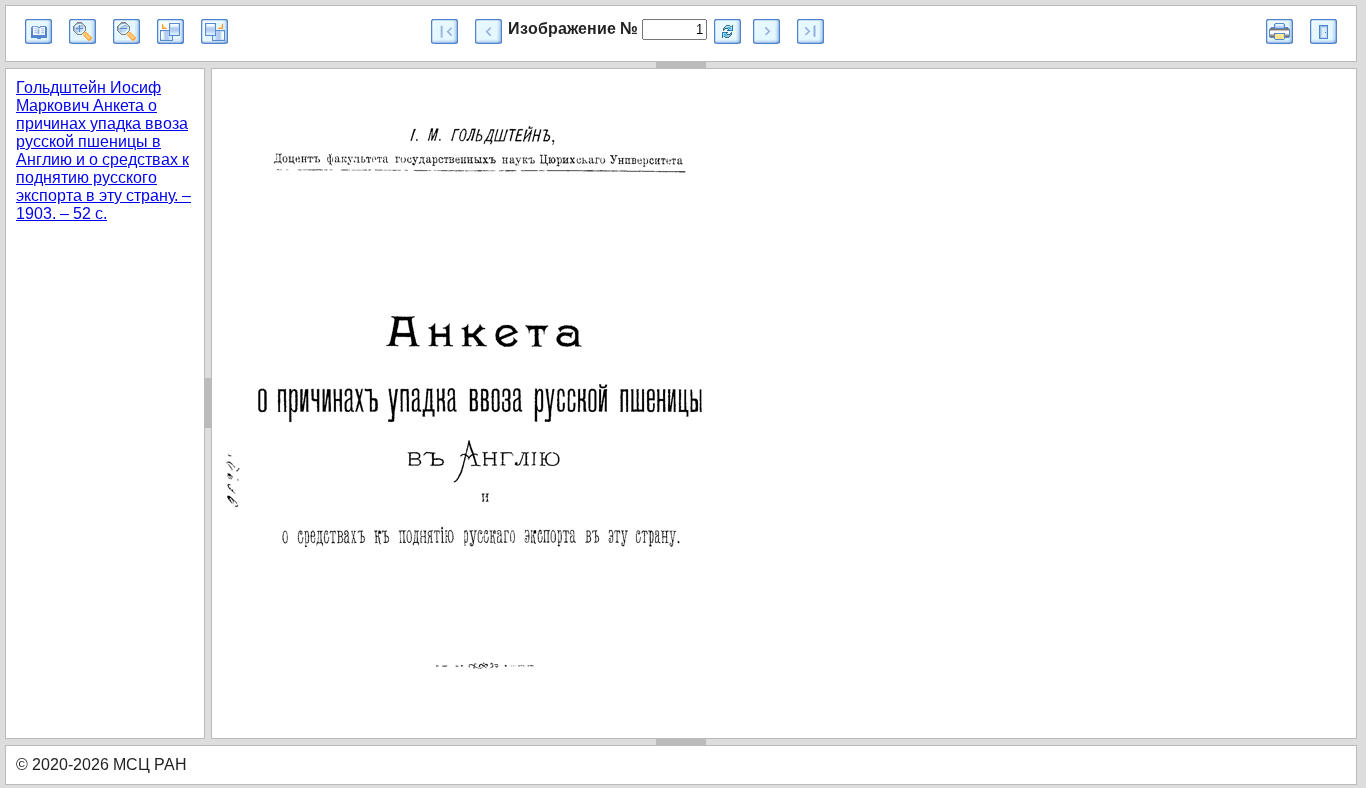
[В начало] (444, 31)
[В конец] (810, 31)
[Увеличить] (82, 31)
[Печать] (1279, 31)
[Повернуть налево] (170, 31)
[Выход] (1323, 31)
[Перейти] (727, 31)
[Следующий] (766, 31)
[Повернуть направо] (214, 31)
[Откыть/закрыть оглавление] (38, 31)
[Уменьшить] (126, 31)
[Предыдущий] (488, 31)
